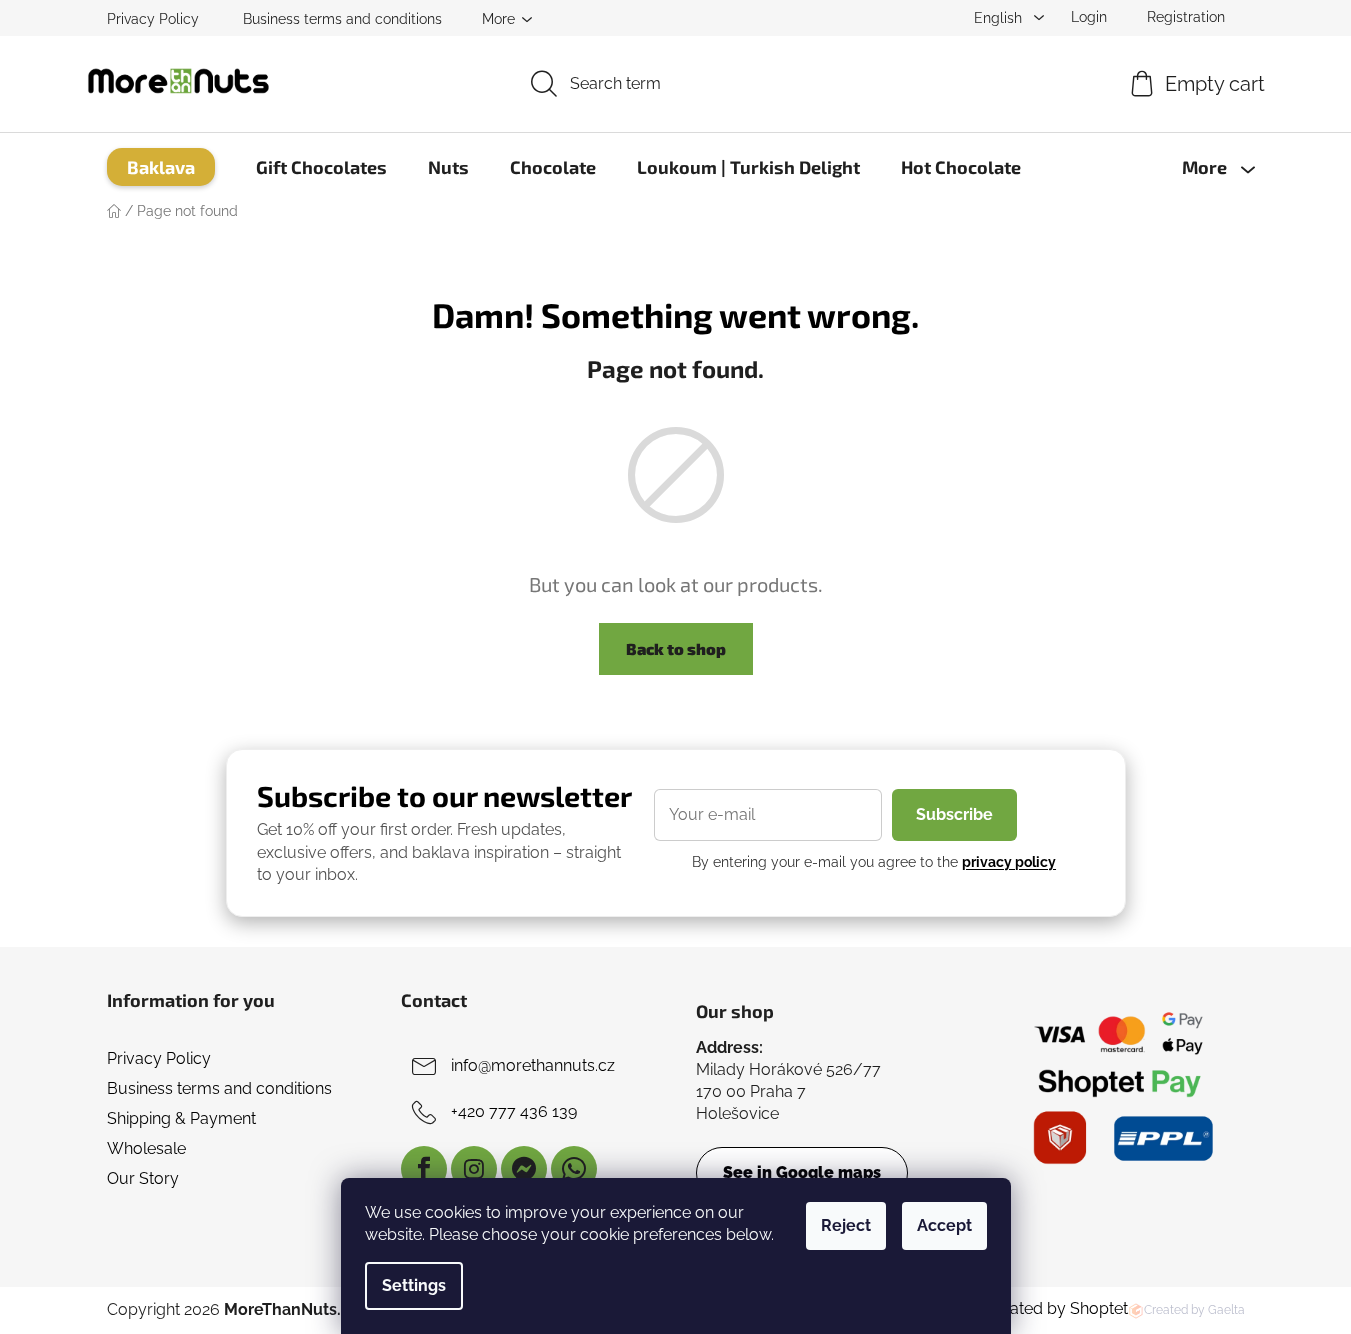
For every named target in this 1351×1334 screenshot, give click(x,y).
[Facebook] (424, 1169)
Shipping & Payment (181, 1118)
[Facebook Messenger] (524, 1169)
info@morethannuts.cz (533, 1065)
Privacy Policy (153, 19)
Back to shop (676, 648)
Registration (1186, 17)
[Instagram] (474, 1169)
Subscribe (954, 814)
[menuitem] (161, 167)
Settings (414, 1285)
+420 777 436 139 (514, 1111)
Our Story (143, 1178)
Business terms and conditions (342, 19)
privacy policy (1009, 862)
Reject (846, 1225)
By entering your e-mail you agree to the (874, 862)
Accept (944, 1225)
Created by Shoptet (1056, 1308)
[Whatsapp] (574, 1169)
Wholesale (146, 1148)
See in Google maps (802, 1172)
